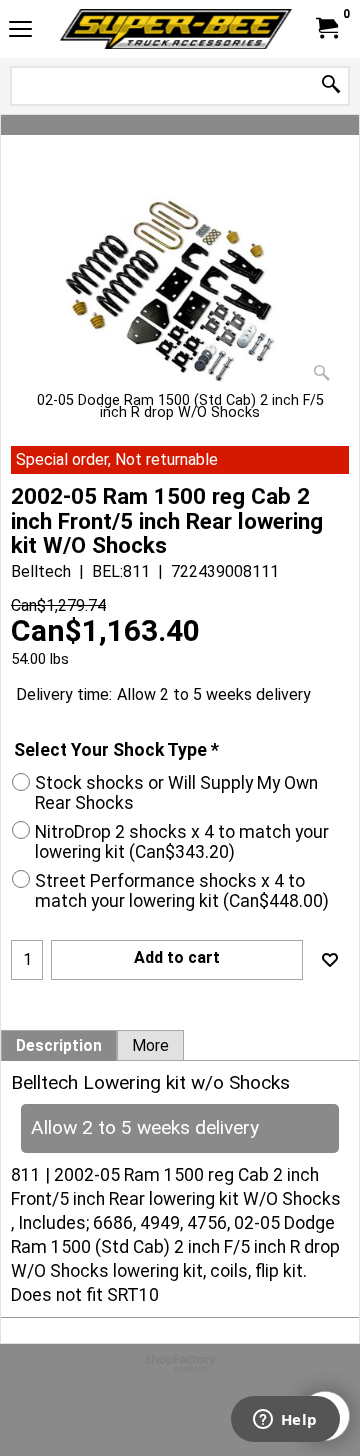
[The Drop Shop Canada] (176, 29)
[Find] (331, 85)
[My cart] (326, 28)
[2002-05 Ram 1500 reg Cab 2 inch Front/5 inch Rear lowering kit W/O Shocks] (180, 284)
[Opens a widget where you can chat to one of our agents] (285, 1421)
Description (59, 1046)
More (150, 1046)
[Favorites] (330, 960)
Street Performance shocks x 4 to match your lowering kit (182, 891)
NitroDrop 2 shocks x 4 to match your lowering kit (182, 842)
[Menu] (20, 31)
